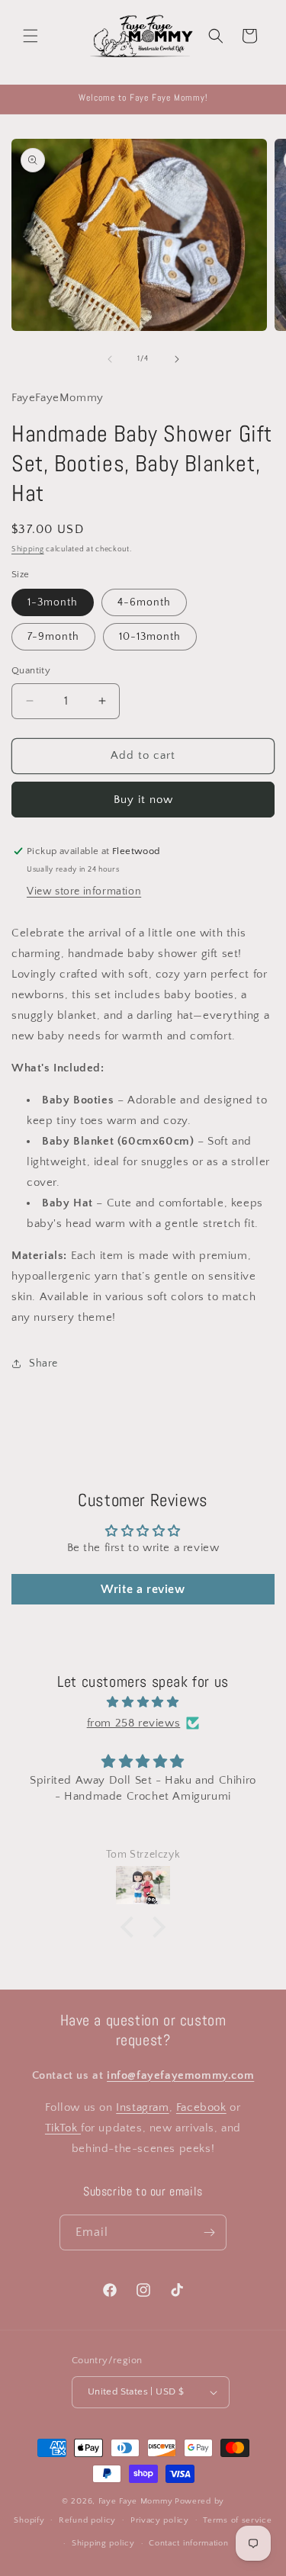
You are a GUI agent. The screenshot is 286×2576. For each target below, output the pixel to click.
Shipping (28, 549)
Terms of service (237, 2520)
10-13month (150, 637)
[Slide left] (110, 359)
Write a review (143, 1589)
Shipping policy (103, 2543)
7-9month (53, 637)
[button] (31, 36)
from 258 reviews (134, 1723)
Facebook (201, 2107)
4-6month (144, 602)
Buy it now (143, 800)
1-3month (53, 602)
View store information (84, 891)
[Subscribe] (209, 2232)
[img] (143, 1702)
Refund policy (87, 2520)
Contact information (188, 2543)
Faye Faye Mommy (136, 2501)
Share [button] (43, 1363)
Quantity (31, 670)
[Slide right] (177, 359)
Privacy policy (160, 2520)
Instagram (142, 2107)
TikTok (63, 2128)
